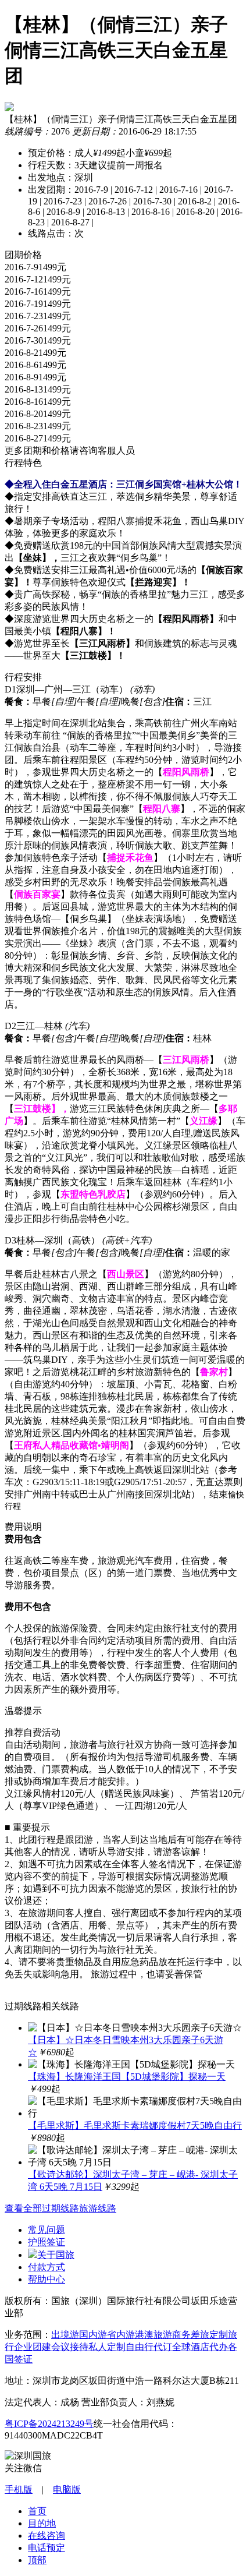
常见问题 (47, 2230)
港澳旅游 (153, 2335)
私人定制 (107, 2347)
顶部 (37, 2560)
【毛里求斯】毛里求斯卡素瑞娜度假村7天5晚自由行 (135, 2126)
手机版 (19, 2490)
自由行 (140, 2347)
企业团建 (33, 2347)
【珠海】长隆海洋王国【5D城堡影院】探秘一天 (127, 2077)
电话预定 (47, 2548)
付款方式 (47, 2267)
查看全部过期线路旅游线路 (60, 2208)
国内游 (93, 2335)
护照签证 (47, 2242)
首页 (37, 2511)
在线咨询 (47, 2536)
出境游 (65, 2335)
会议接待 (70, 2347)
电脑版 (67, 2490)
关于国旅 (56, 2255)
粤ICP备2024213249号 (49, 2424)
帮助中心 (47, 2279)
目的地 (42, 2523)
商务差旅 (191, 2335)
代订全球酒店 (181, 2347)
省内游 (121, 2335)
